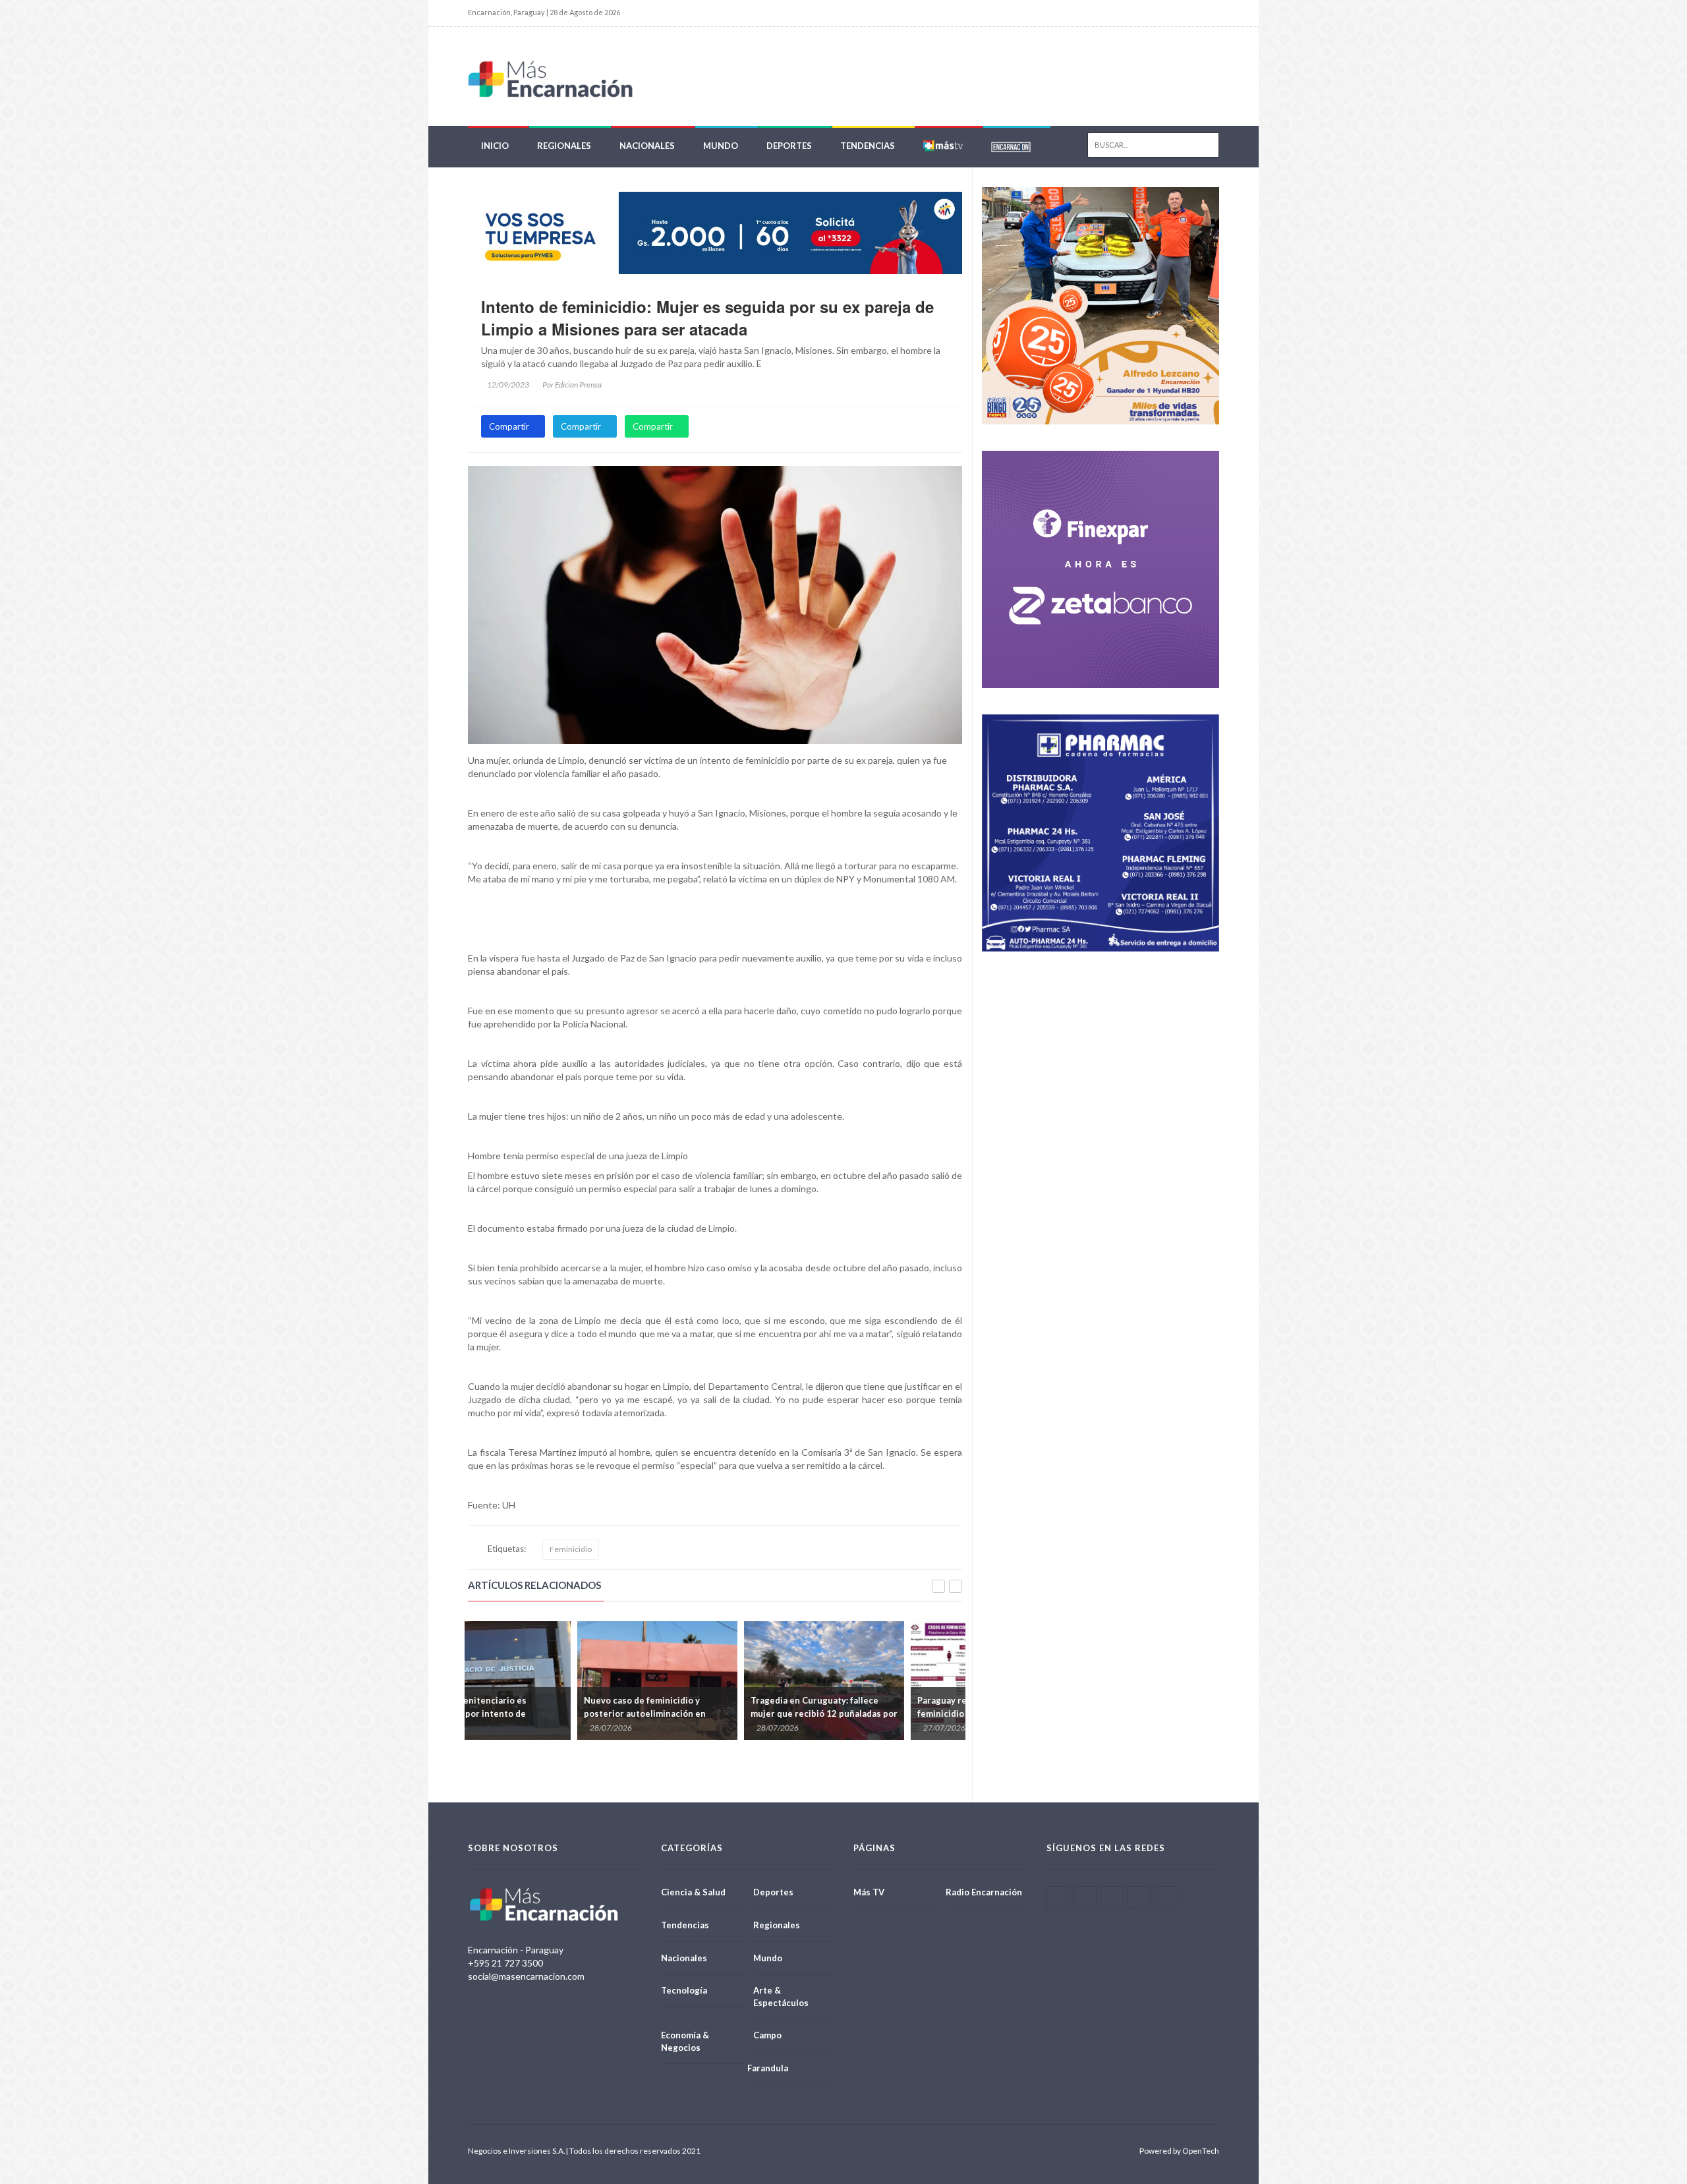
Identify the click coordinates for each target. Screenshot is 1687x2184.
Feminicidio (571, 1549)
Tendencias (868, 146)
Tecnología (684, 1990)
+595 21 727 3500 (505, 1963)
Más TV (869, 1892)
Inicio (495, 146)
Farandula (768, 2068)
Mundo (721, 146)
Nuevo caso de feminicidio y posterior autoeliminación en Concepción (606, 1713)
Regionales (564, 146)
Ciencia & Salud (693, 1892)
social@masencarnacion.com (526, 1976)
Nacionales (647, 146)
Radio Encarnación (984, 1892)
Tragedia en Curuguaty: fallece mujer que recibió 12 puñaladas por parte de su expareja (785, 1713)
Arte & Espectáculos (781, 1997)
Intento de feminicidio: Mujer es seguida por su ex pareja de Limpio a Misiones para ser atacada (707, 318)
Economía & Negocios (685, 2041)
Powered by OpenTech (1179, 2151)
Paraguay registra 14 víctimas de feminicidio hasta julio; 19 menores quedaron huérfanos (951, 1713)
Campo (767, 2035)
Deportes (789, 146)
